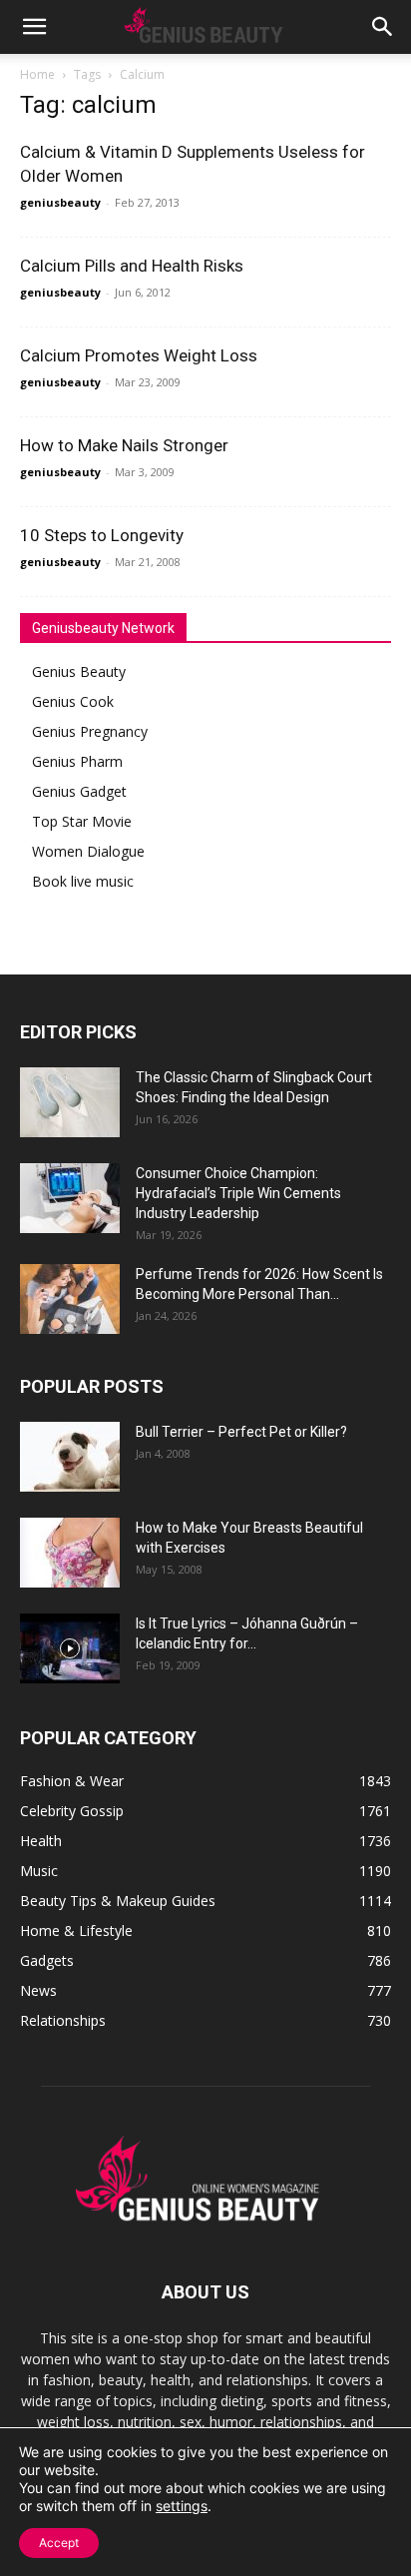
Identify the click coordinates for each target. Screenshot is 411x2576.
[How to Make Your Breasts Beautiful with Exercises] (70, 1553)
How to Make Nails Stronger (124, 445)
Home (37, 74)
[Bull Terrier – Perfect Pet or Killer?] (70, 1457)
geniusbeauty (60, 202)
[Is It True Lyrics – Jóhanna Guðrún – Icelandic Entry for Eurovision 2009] (70, 1648)
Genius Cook (73, 701)
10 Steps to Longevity (102, 535)
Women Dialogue (88, 851)
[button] (34, 27)
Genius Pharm (77, 761)
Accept (59, 2543)
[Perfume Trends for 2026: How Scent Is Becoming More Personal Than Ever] (70, 1299)
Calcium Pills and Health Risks (132, 266)
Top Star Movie (82, 821)
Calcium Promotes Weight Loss (139, 355)
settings (182, 2506)
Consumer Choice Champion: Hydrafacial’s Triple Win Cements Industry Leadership (238, 1193)
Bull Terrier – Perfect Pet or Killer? (241, 1432)
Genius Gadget (79, 791)
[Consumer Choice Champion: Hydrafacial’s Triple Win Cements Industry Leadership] (70, 1198)
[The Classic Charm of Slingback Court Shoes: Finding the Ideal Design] (70, 1102)
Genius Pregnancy (90, 731)
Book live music (83, 881)
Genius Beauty (79, 671)
